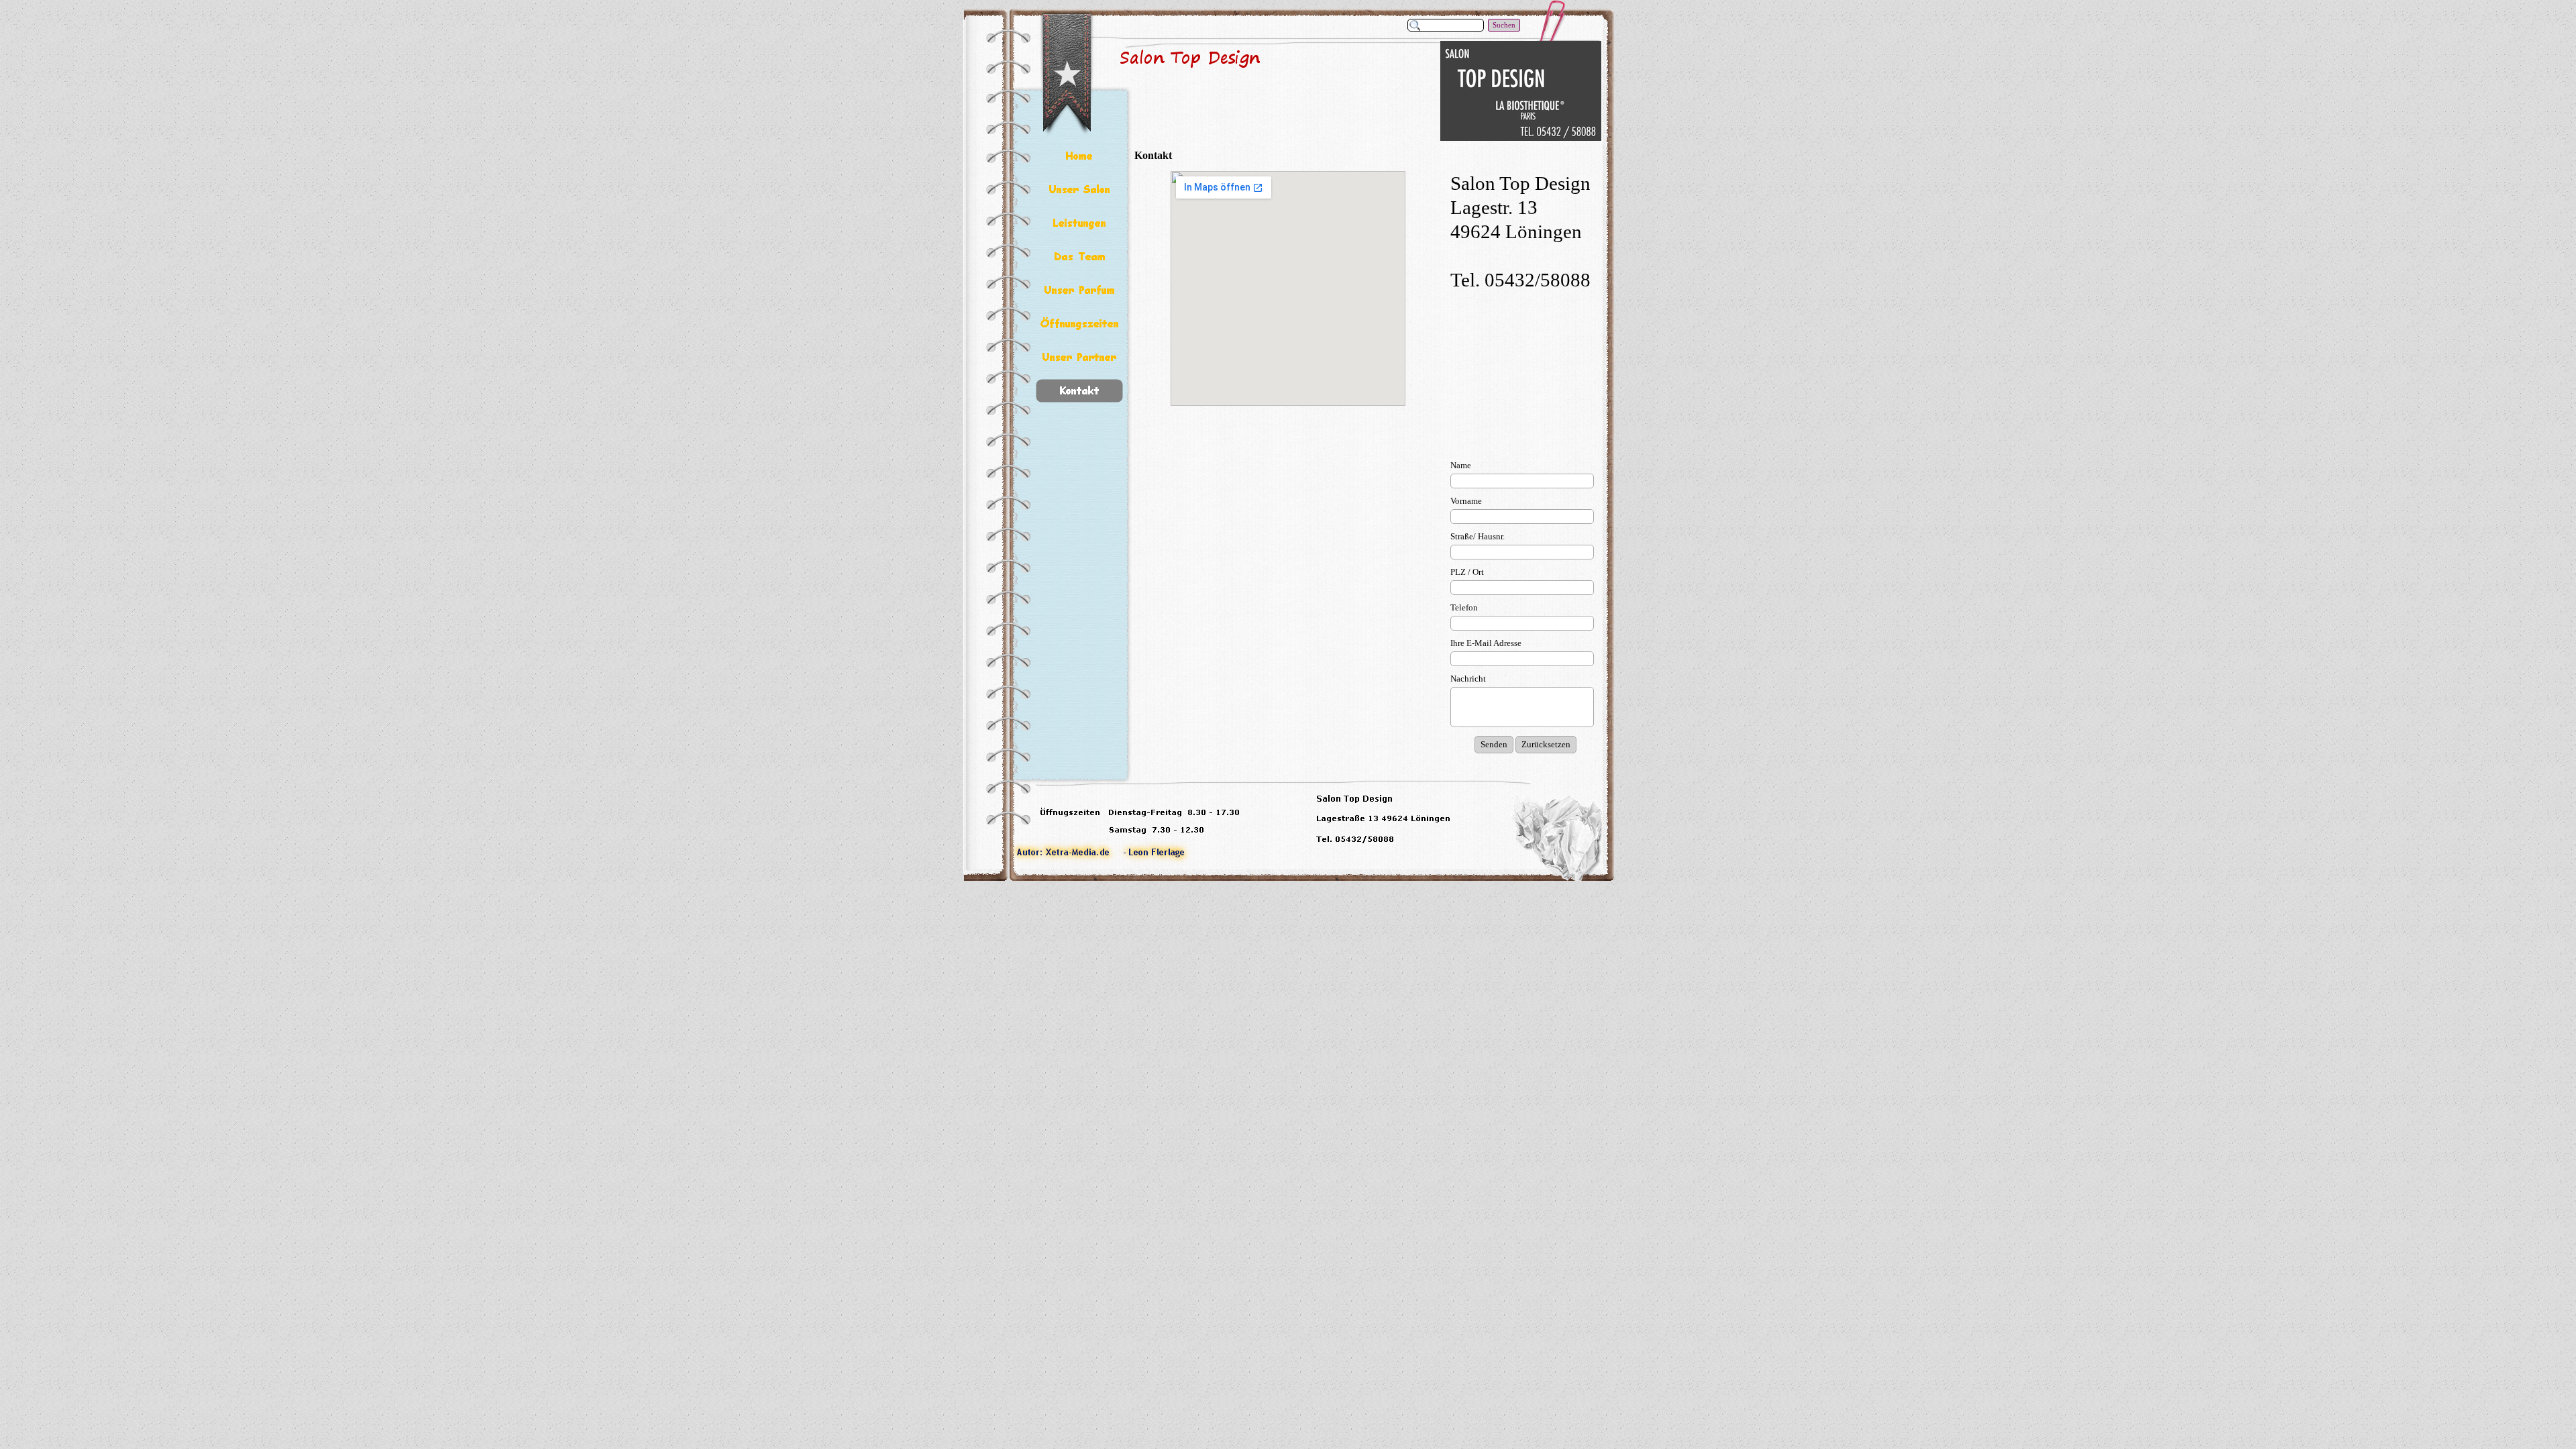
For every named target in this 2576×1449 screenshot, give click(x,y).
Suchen (1504, 25)
